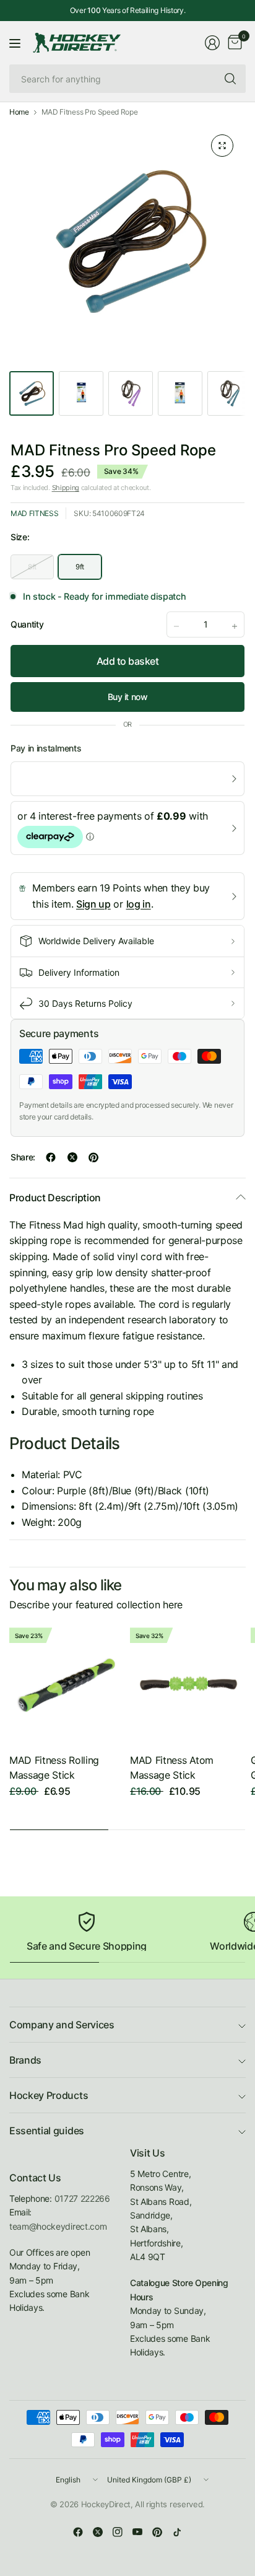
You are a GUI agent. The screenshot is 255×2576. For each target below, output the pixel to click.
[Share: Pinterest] (93, 1157)
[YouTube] (137, 2532)
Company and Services (62, 2025)
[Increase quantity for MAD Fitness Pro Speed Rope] (235, 626)
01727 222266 (82, 2198)
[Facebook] (78, 2532)
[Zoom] (222, 146)
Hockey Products (49, 2095)
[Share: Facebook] (51, 1157)
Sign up (93, 904)
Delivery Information (79, 972)
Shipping (66, 488)
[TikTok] (177, 2532)
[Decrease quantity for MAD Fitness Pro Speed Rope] (176, 626)
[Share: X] (72, 1157)
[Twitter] (98, 2532)
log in (139, 904)
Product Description (55, 1198)
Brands (25, 2060)
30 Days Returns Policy (85, 1003)
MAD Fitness (34, 513)
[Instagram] (118, 2532)
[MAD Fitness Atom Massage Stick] (188, 1685)
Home (19, 112)
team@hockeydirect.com (58, 2226)
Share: (23, 1157)
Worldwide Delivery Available (96, 941)
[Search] (230, 79)
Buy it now (128, 697)
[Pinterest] (157, 2532)
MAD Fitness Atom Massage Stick (172, 1768)
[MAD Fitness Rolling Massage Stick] (67, 1685)
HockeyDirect (106, 2504)
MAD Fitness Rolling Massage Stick (54, 1768)
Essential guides (47, 2131)
